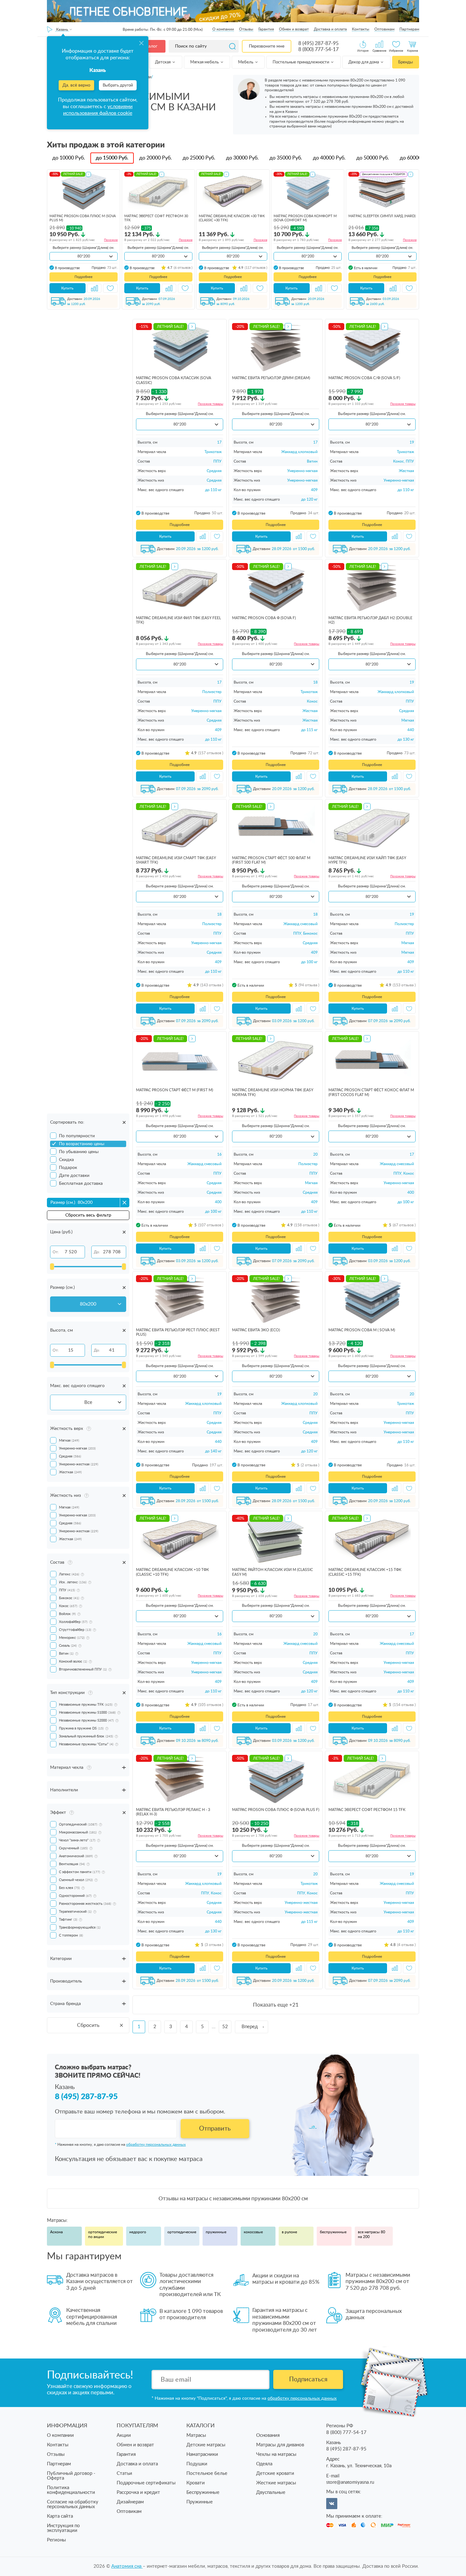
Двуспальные (271, 2492)
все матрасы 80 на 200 (372, 2235)
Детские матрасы (206, 2445)
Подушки (197, 2464)
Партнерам (409, 29)
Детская (163, 62)
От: (56, 1252)
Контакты (361, 29)
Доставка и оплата (330, 29)
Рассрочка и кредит (138, 2492)
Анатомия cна (127, 2566)
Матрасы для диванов (280, 2445)
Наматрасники (202, 2454)
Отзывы (246, 29)
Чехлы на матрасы (276, 2454)
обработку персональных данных (156, 2145)
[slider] (52, 1267)
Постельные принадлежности (301, 62)
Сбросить (88, 2025)
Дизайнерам (130, 2502)
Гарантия (266, 29)
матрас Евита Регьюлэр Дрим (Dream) (271, 378)
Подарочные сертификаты (146, 2483)
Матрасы (196, 2435)
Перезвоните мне (267, 46)
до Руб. (69, 158)
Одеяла (264, 2464)
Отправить (215, 2129)
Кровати (196, 2483)
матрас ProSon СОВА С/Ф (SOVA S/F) (364, 378)
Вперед (250, 2027)
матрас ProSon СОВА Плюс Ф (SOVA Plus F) (276, 1810)
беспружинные (333, 2232)
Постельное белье (207, 2473)
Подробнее (84, 277)
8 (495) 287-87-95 (318, 43)
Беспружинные (203, 2492)
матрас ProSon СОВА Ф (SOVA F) (264, 618)
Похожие (111, 240)
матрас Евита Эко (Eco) (256, 1330)
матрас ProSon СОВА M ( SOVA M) (362, 1330)
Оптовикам (384, 29)
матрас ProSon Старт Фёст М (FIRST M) (175, 1090)
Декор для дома (364, 62)
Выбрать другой (118, 85)
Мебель (246, 62)
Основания (268, 2435)
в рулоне (289, 2232)
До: (97, 1252)
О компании (223, 29)
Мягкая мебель (205, 62)
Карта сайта (60, 2516)
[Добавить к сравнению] (94, 288)
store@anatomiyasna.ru (350, 2482)
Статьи (124, 2473)
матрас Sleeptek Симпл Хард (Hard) (382, 216)
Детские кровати (275, 2473)
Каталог (149, 46)
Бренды (405, 62)
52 (225, 2027)
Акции (124, 2435)
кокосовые (253, 2232)
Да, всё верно (76, 85)
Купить (67, 288)
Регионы (56, 2540)
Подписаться (308, 2379)
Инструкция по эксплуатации (63, 2528)
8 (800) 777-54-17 (318, 49)
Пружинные (200, 2502)
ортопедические (182, 2232)
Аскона (56, 2232)
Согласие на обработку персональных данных (73, 2504)
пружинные (216, 2232)
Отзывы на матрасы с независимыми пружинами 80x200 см (233, 2199)
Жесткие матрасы (276, 2483)
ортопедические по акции (103, 2235)
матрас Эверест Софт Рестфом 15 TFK (367, 1810)
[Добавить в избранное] (110, 288)
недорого (138, 2232)
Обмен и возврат (294, 29)
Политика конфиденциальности (71, 2490)
